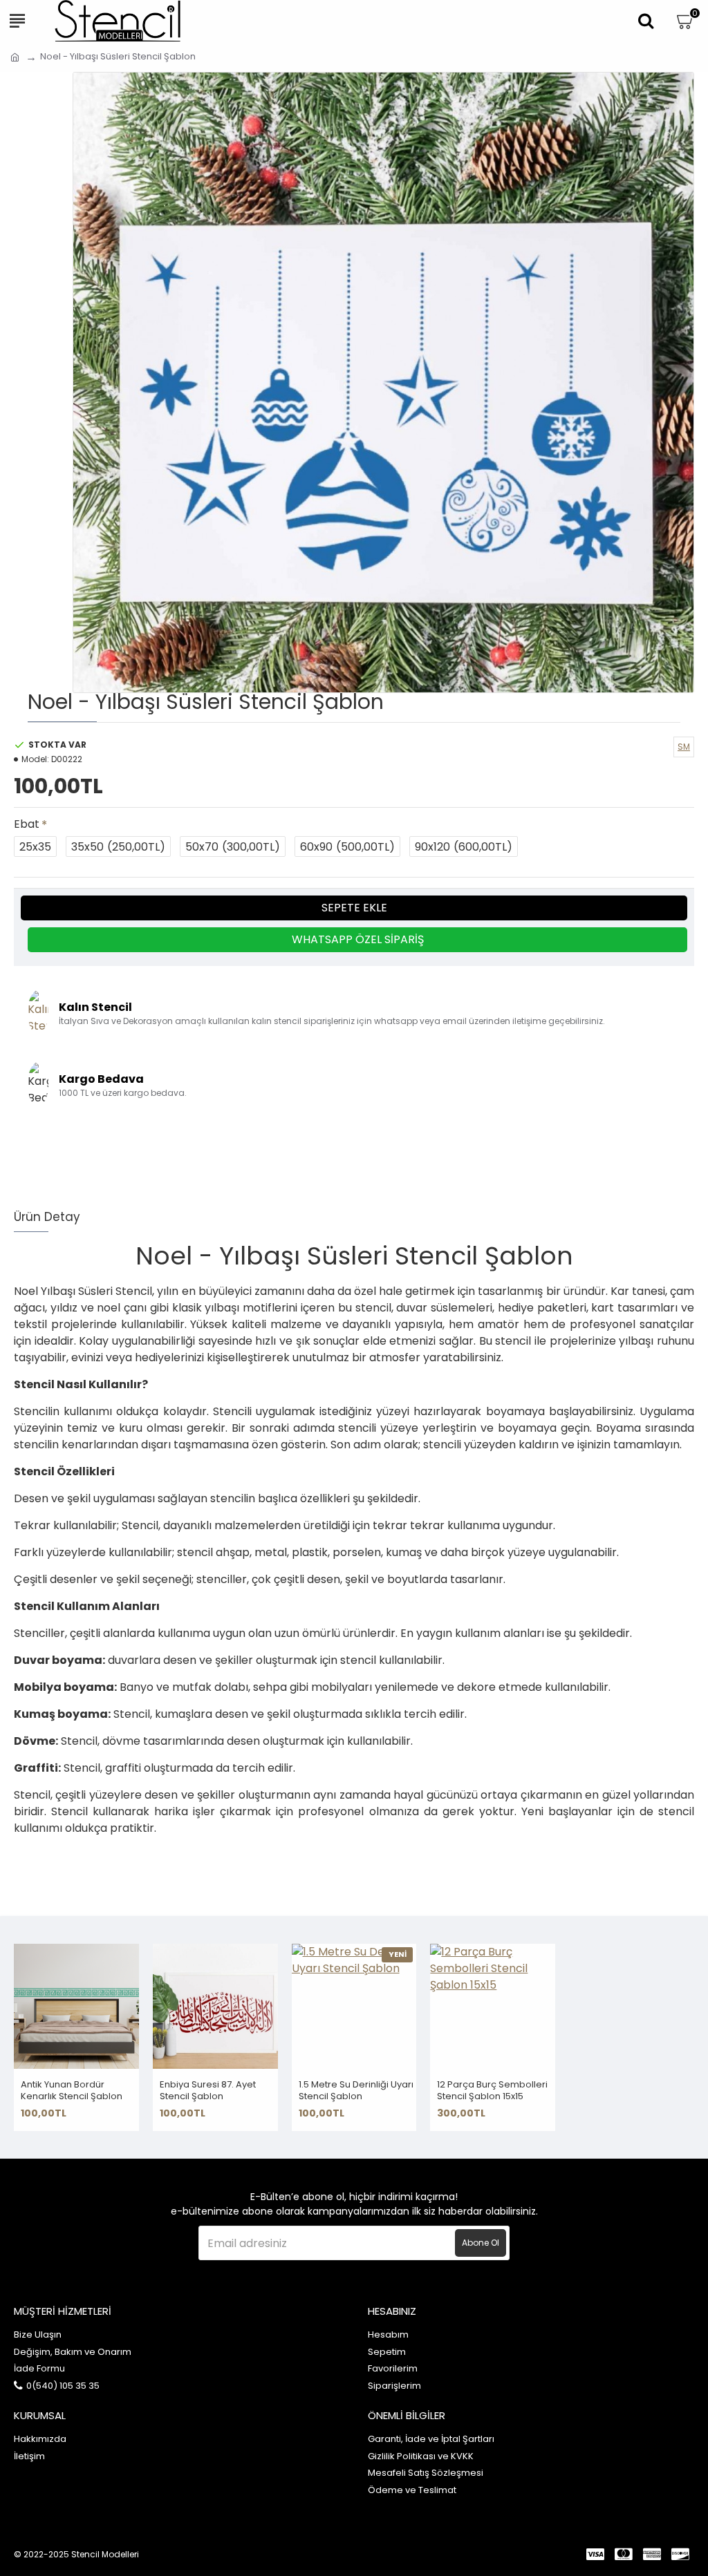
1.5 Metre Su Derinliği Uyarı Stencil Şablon (356, 2091)
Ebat (27, 824)
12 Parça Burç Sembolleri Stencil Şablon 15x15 (492, 2091)
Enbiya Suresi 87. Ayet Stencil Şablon (208, 2091)
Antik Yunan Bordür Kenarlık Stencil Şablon (72, 2091)
